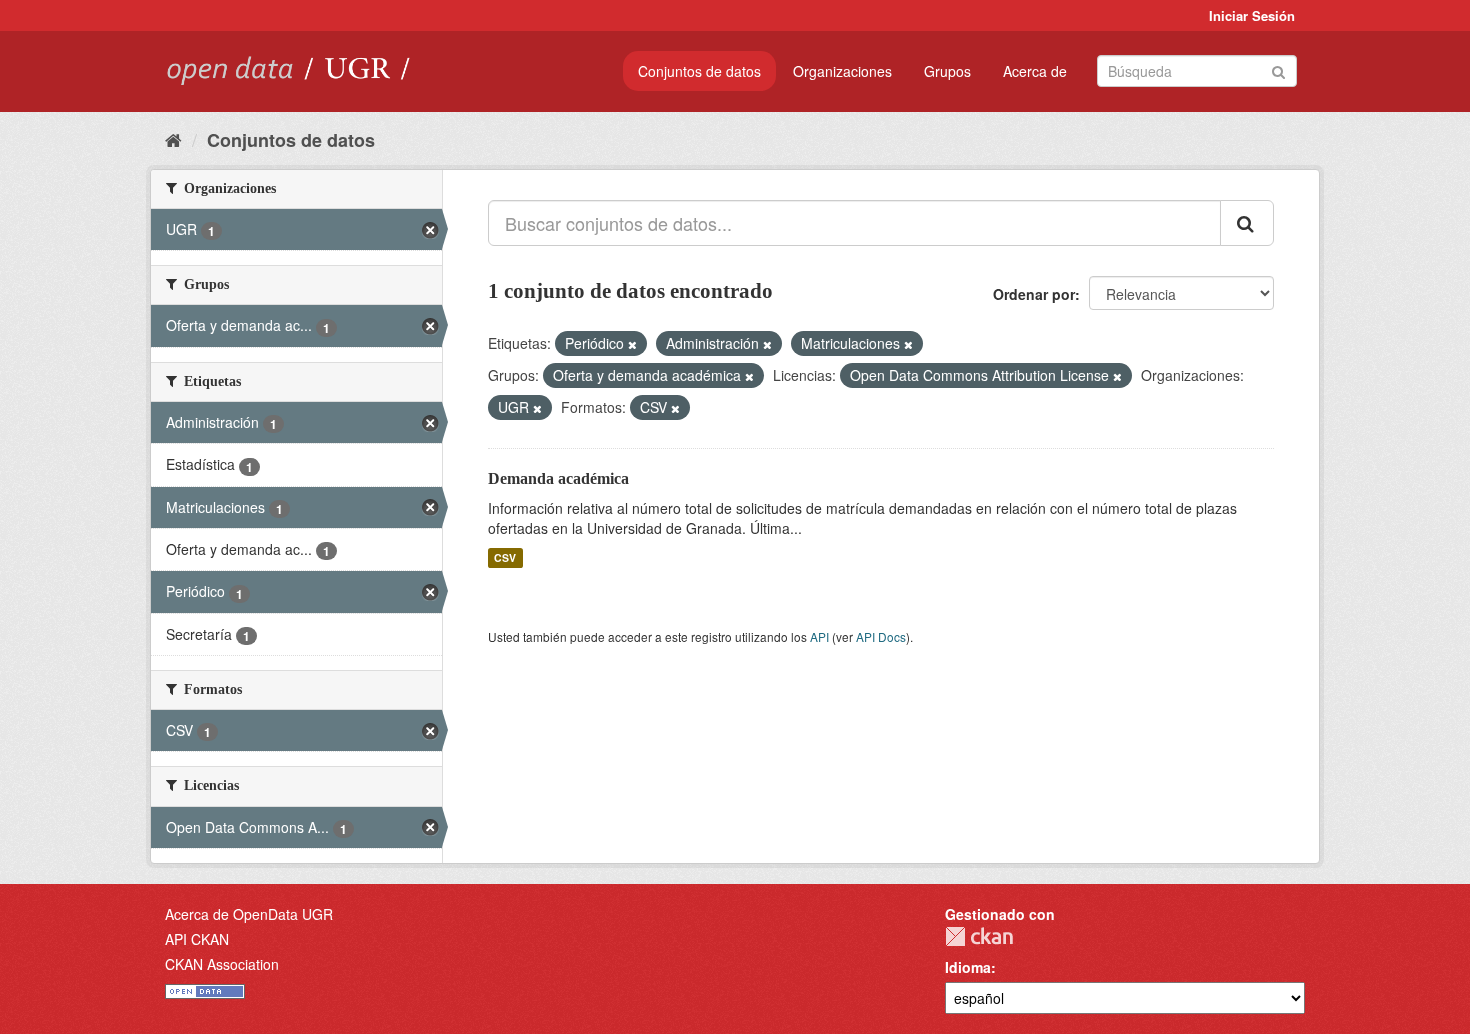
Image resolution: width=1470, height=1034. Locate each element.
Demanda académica (558, 478)
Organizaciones (842, 71)
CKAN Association (222, 964)
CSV (505, 557)
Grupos (947, 71)
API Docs (881, 636)
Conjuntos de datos (699, 71)
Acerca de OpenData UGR (249, 914)
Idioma (968, 967)
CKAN (979, 936)
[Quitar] (632, 344)
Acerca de (1035, 71)
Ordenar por (1034, 294)
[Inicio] (173, 139)
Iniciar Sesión (1252, 15)
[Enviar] (1278, 69)
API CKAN (197, 939)
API (819, 636)
